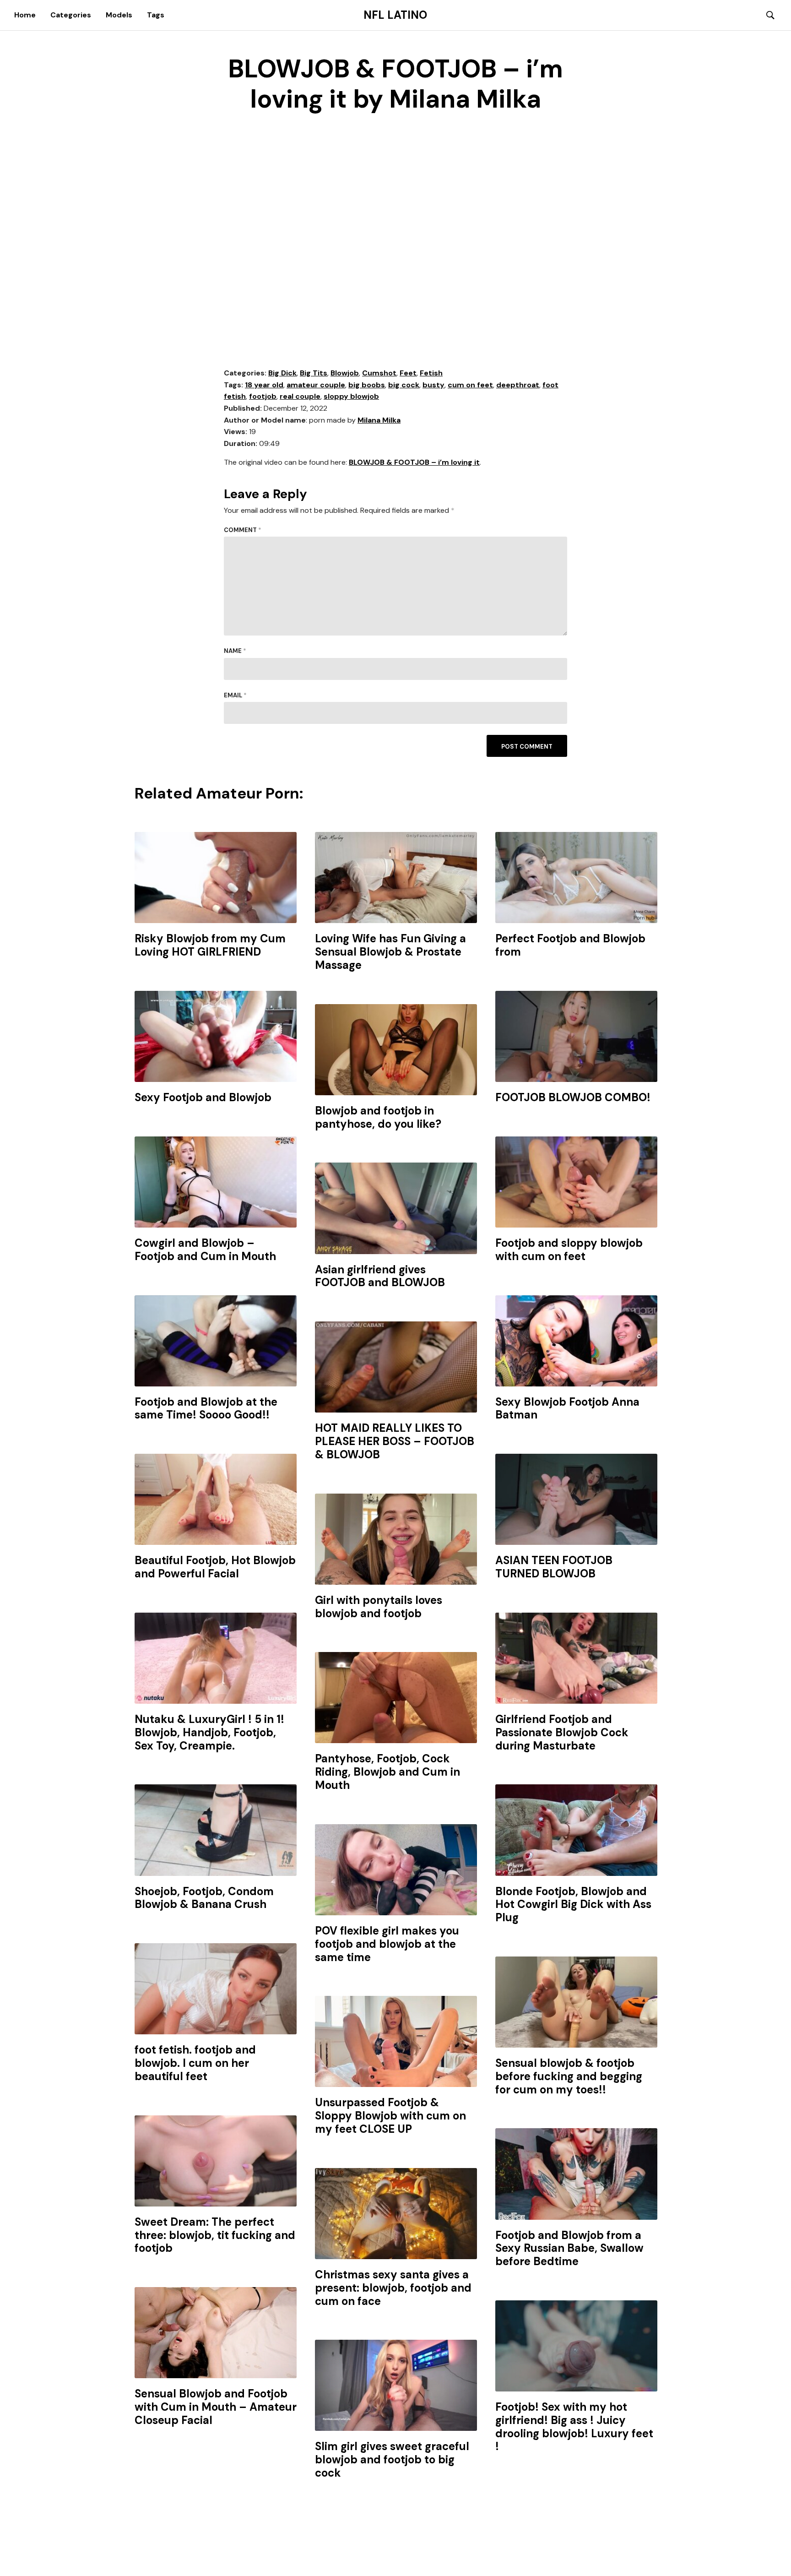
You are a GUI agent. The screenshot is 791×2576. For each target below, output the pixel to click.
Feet (408, 373)
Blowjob (345, 373)
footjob (263, 396)
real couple (300, 396)
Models (119, 15)
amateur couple (316, 385)
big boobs (367, 385)
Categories (71, 15)
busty (433, 385)
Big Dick (282, 373)
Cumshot (379, 373)
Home (25, 15)
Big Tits (314, 373)
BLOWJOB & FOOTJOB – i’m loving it (414, 462)
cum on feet (470, 385)
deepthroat (518, 385)
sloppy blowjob (351, 396)
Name (235, 651)
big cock (404, 385)
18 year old (264, 385)
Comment (243, 530)
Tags (156, 15)
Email (235, 695)
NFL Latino (395, 15)
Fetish (431, 373)
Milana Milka (379, 420)
